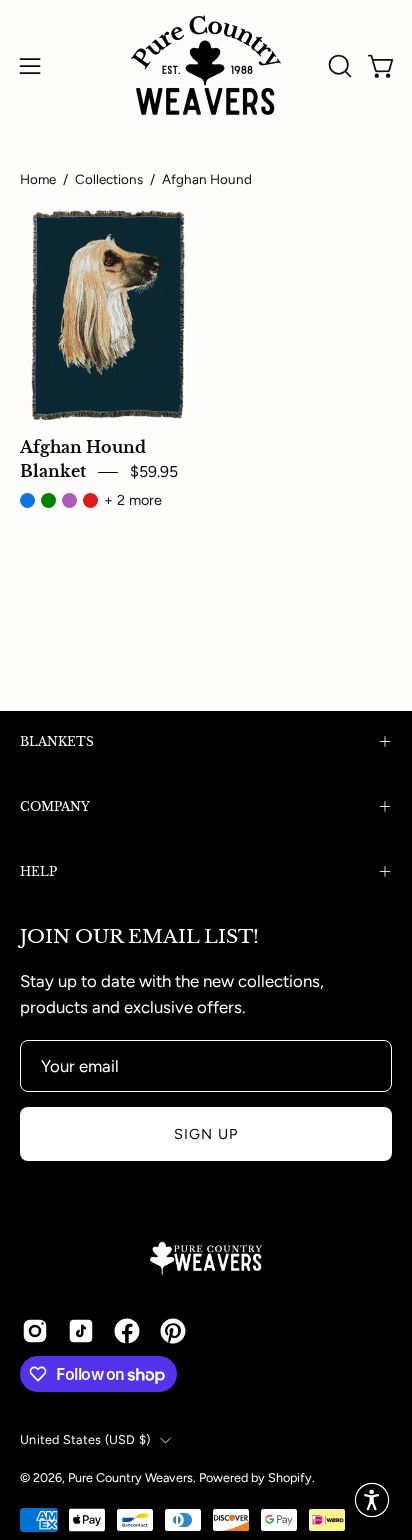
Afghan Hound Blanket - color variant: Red (90, 500)
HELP (38, 871)
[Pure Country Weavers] (206, 65)
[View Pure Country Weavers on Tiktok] (81, 1331)
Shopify (290, 1477)
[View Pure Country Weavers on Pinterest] (173, 1331)
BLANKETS (57, 741)
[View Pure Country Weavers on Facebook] (127, 1331)
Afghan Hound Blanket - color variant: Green (48, 500)
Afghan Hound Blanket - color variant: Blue (27, 500)
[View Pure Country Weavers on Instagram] (35, 1331)
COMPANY (55, 806)
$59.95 (154, 471)
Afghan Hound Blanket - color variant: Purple (69, 500)
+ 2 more (133, 500)
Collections (109, 179)
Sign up (206, 1134)
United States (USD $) (85, 1439)
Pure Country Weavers (130, 1477)
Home (38, 179)
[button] (338, 66)
